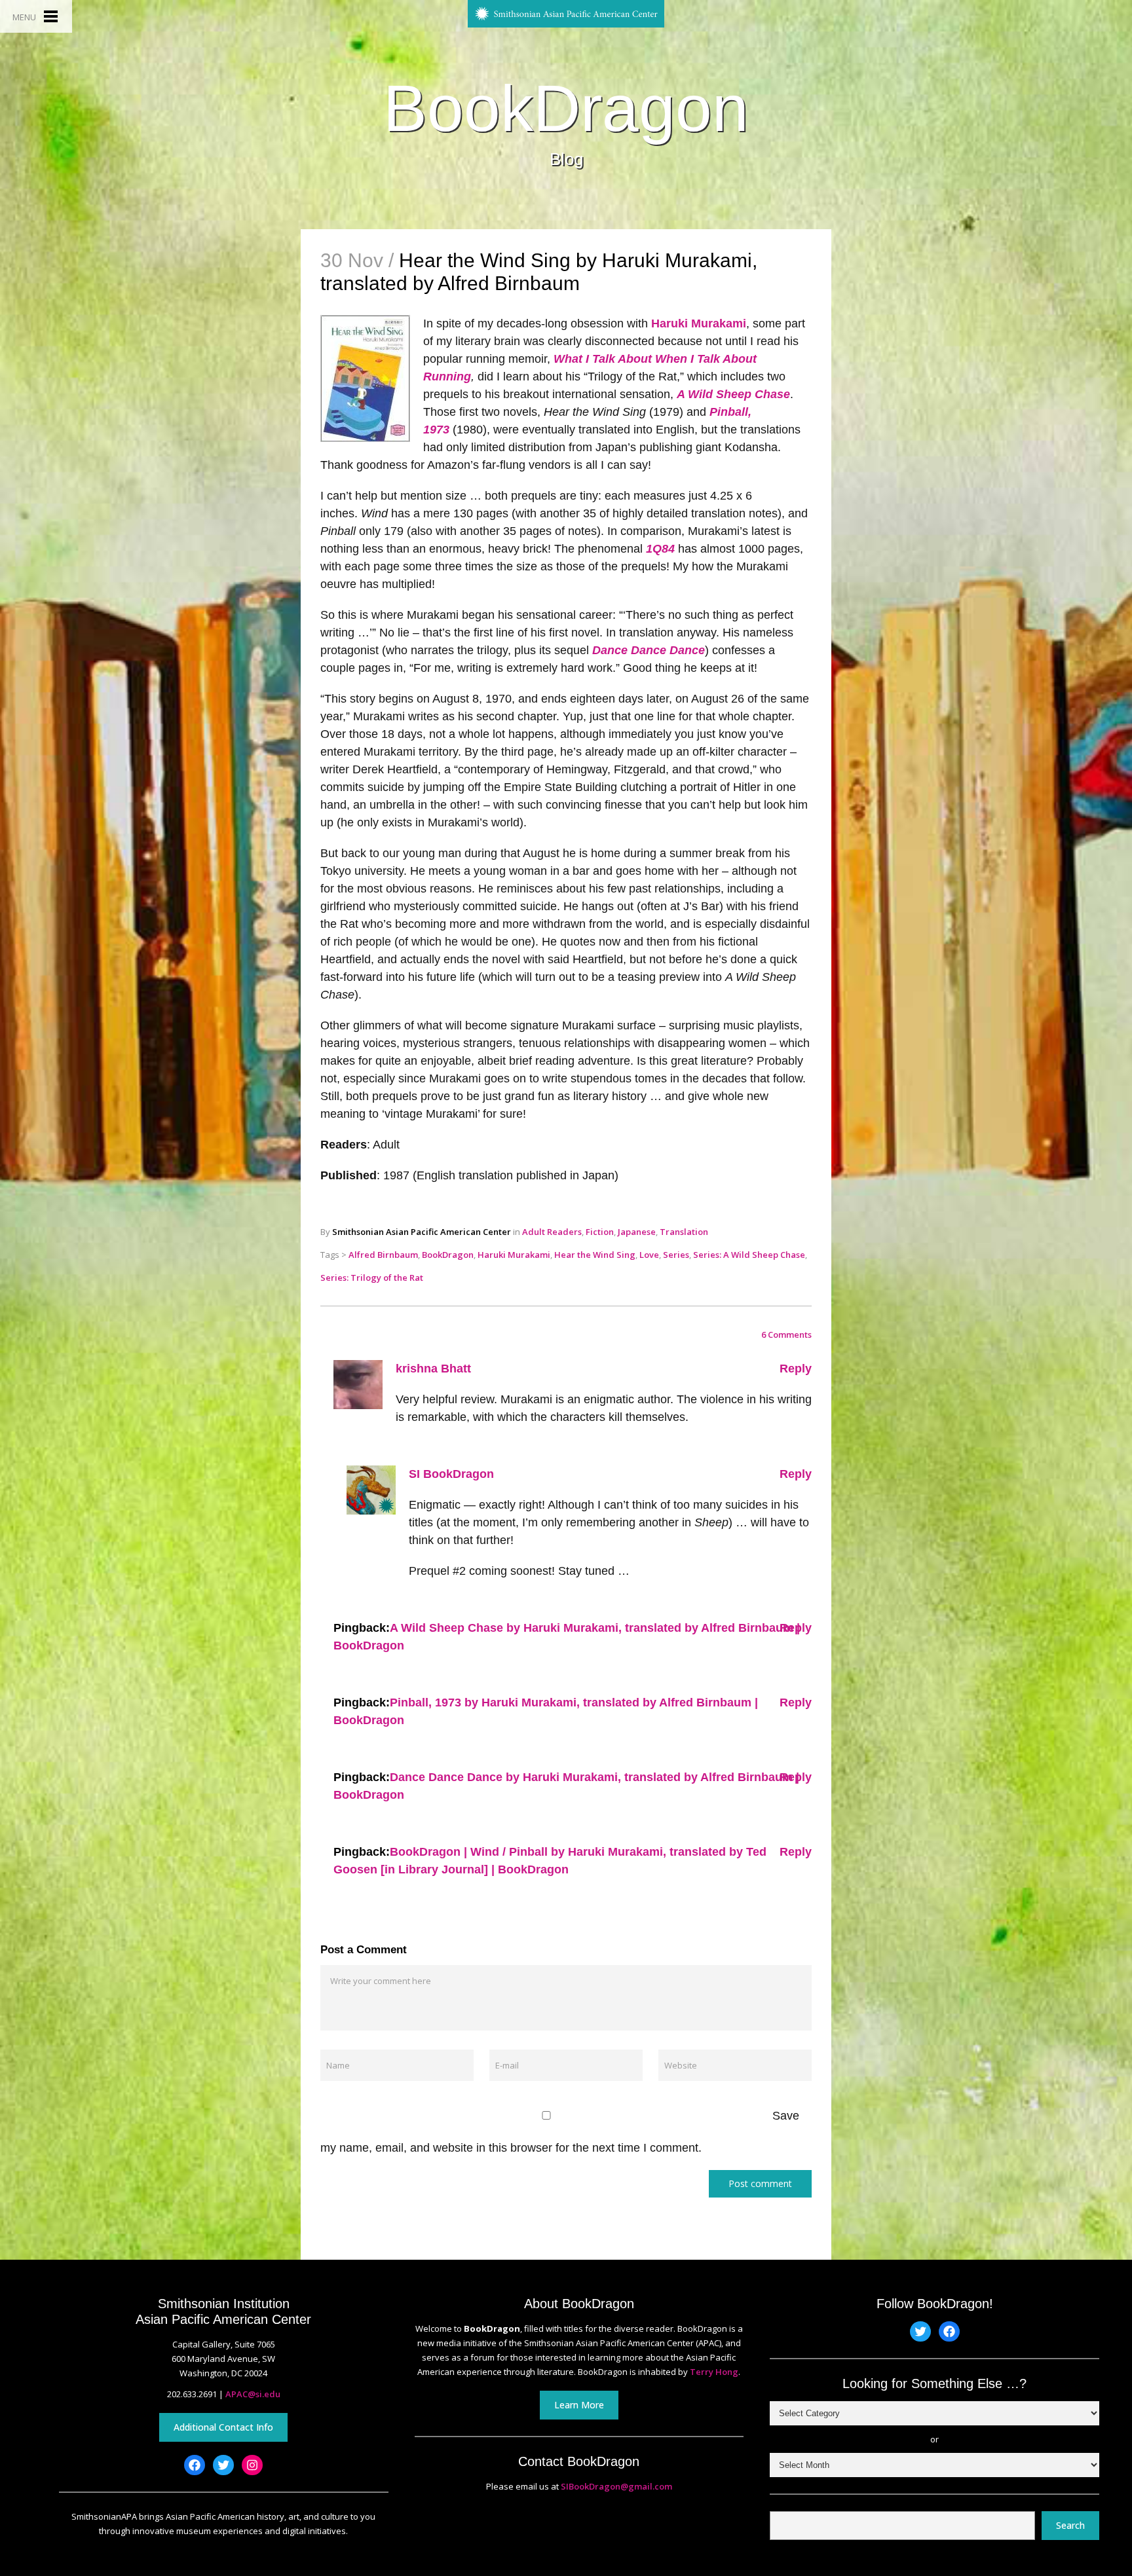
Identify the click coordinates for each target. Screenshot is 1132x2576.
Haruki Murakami (699, 323)
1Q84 (660, 549)
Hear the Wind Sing (595, 1255)
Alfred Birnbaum (383, 1255)
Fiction (600, 1232)
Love (649, 1255)
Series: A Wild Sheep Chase (749, 1255)
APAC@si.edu (253, 2394)
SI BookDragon (451, 1474)
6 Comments (786, 1334)
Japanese (637, 1232)
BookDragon (566, 108)
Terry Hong (714, 2372)
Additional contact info (223, 2427)
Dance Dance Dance (649, 650)
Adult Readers (552, 1232)
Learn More (579, 2405)
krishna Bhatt (433, 1369)
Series (676, 1255)
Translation (684, 1232)
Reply (796, 1369)
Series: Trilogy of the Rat (372, 1278)
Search (1070, 2525)
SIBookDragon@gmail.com (616, 2486)
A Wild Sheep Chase (733, 394)
